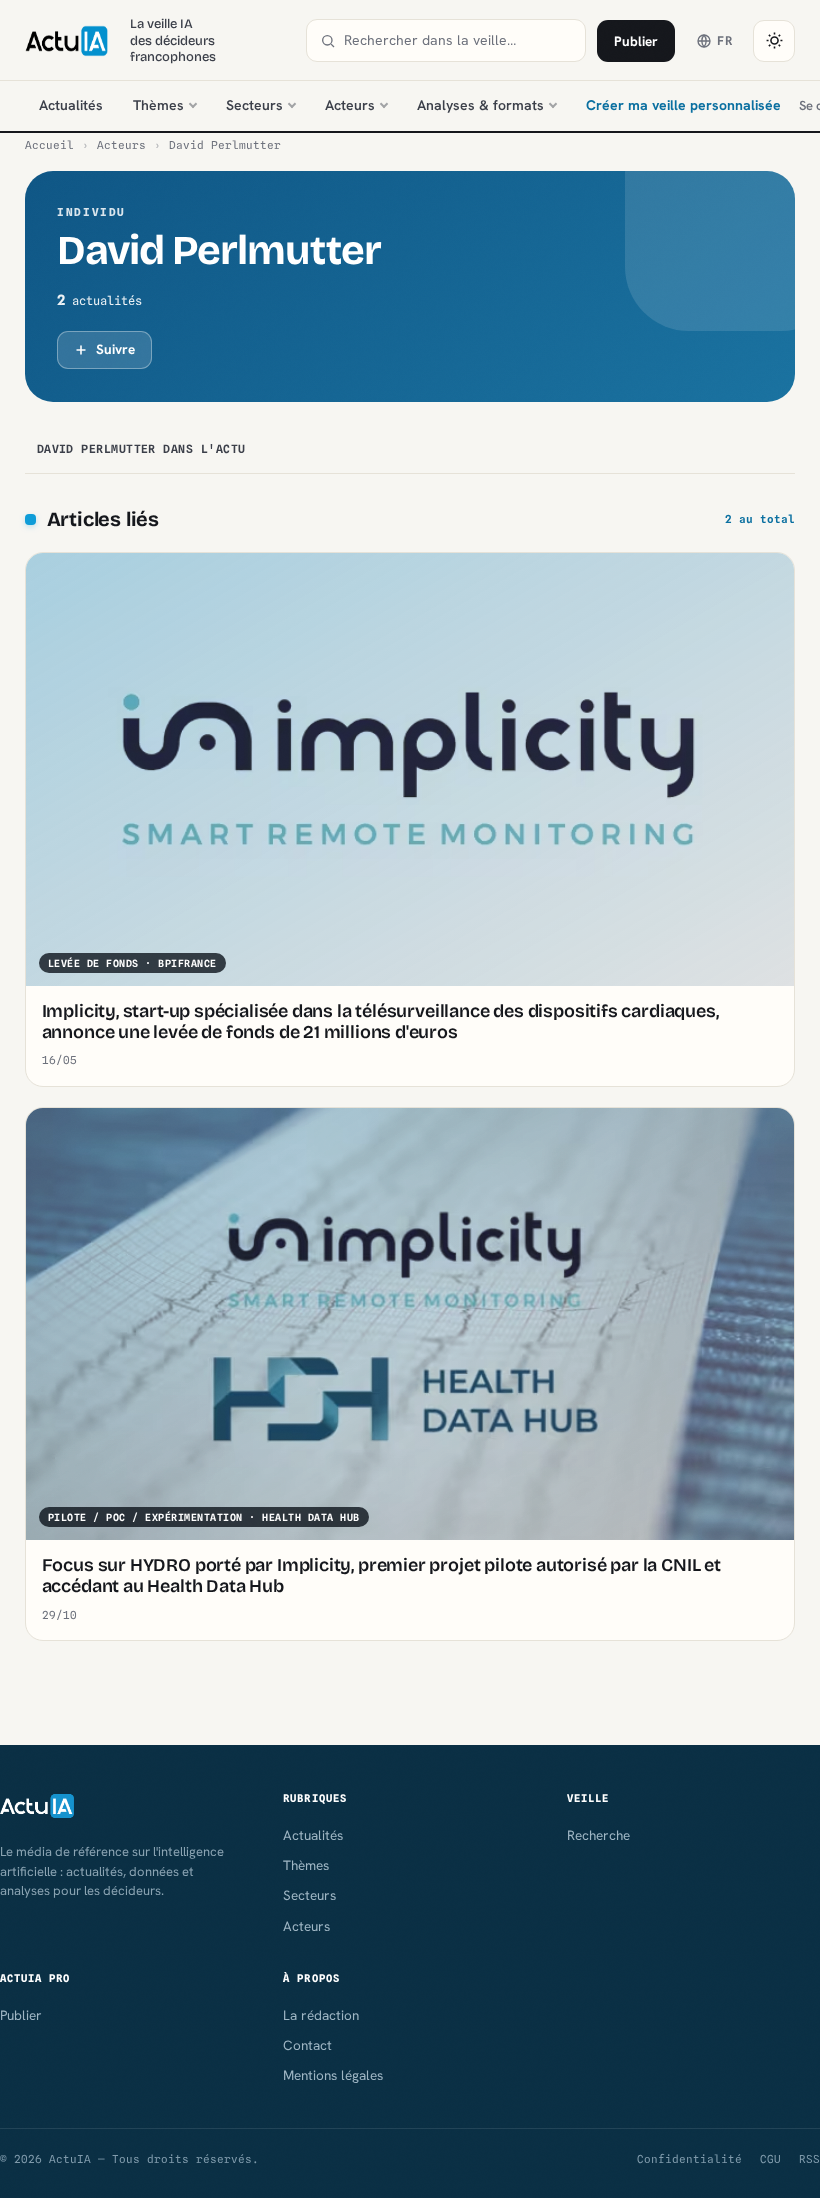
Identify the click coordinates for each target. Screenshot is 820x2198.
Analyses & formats (480, 105)
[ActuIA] (66, 41)
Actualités (71, 105)
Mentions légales (333, 2075)
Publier (636, 41)
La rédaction (321, 2015)
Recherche (598, 1835)
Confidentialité (689, 2159)
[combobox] (458, 40)
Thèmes (158, 105)
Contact (307, 2045)
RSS (809, 2159)
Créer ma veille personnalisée (683, 105)
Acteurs (350, 105)
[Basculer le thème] (774, 41)
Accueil (49, 145)
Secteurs (254, 105)
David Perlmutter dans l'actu (141, 449)
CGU (770, 2159)
